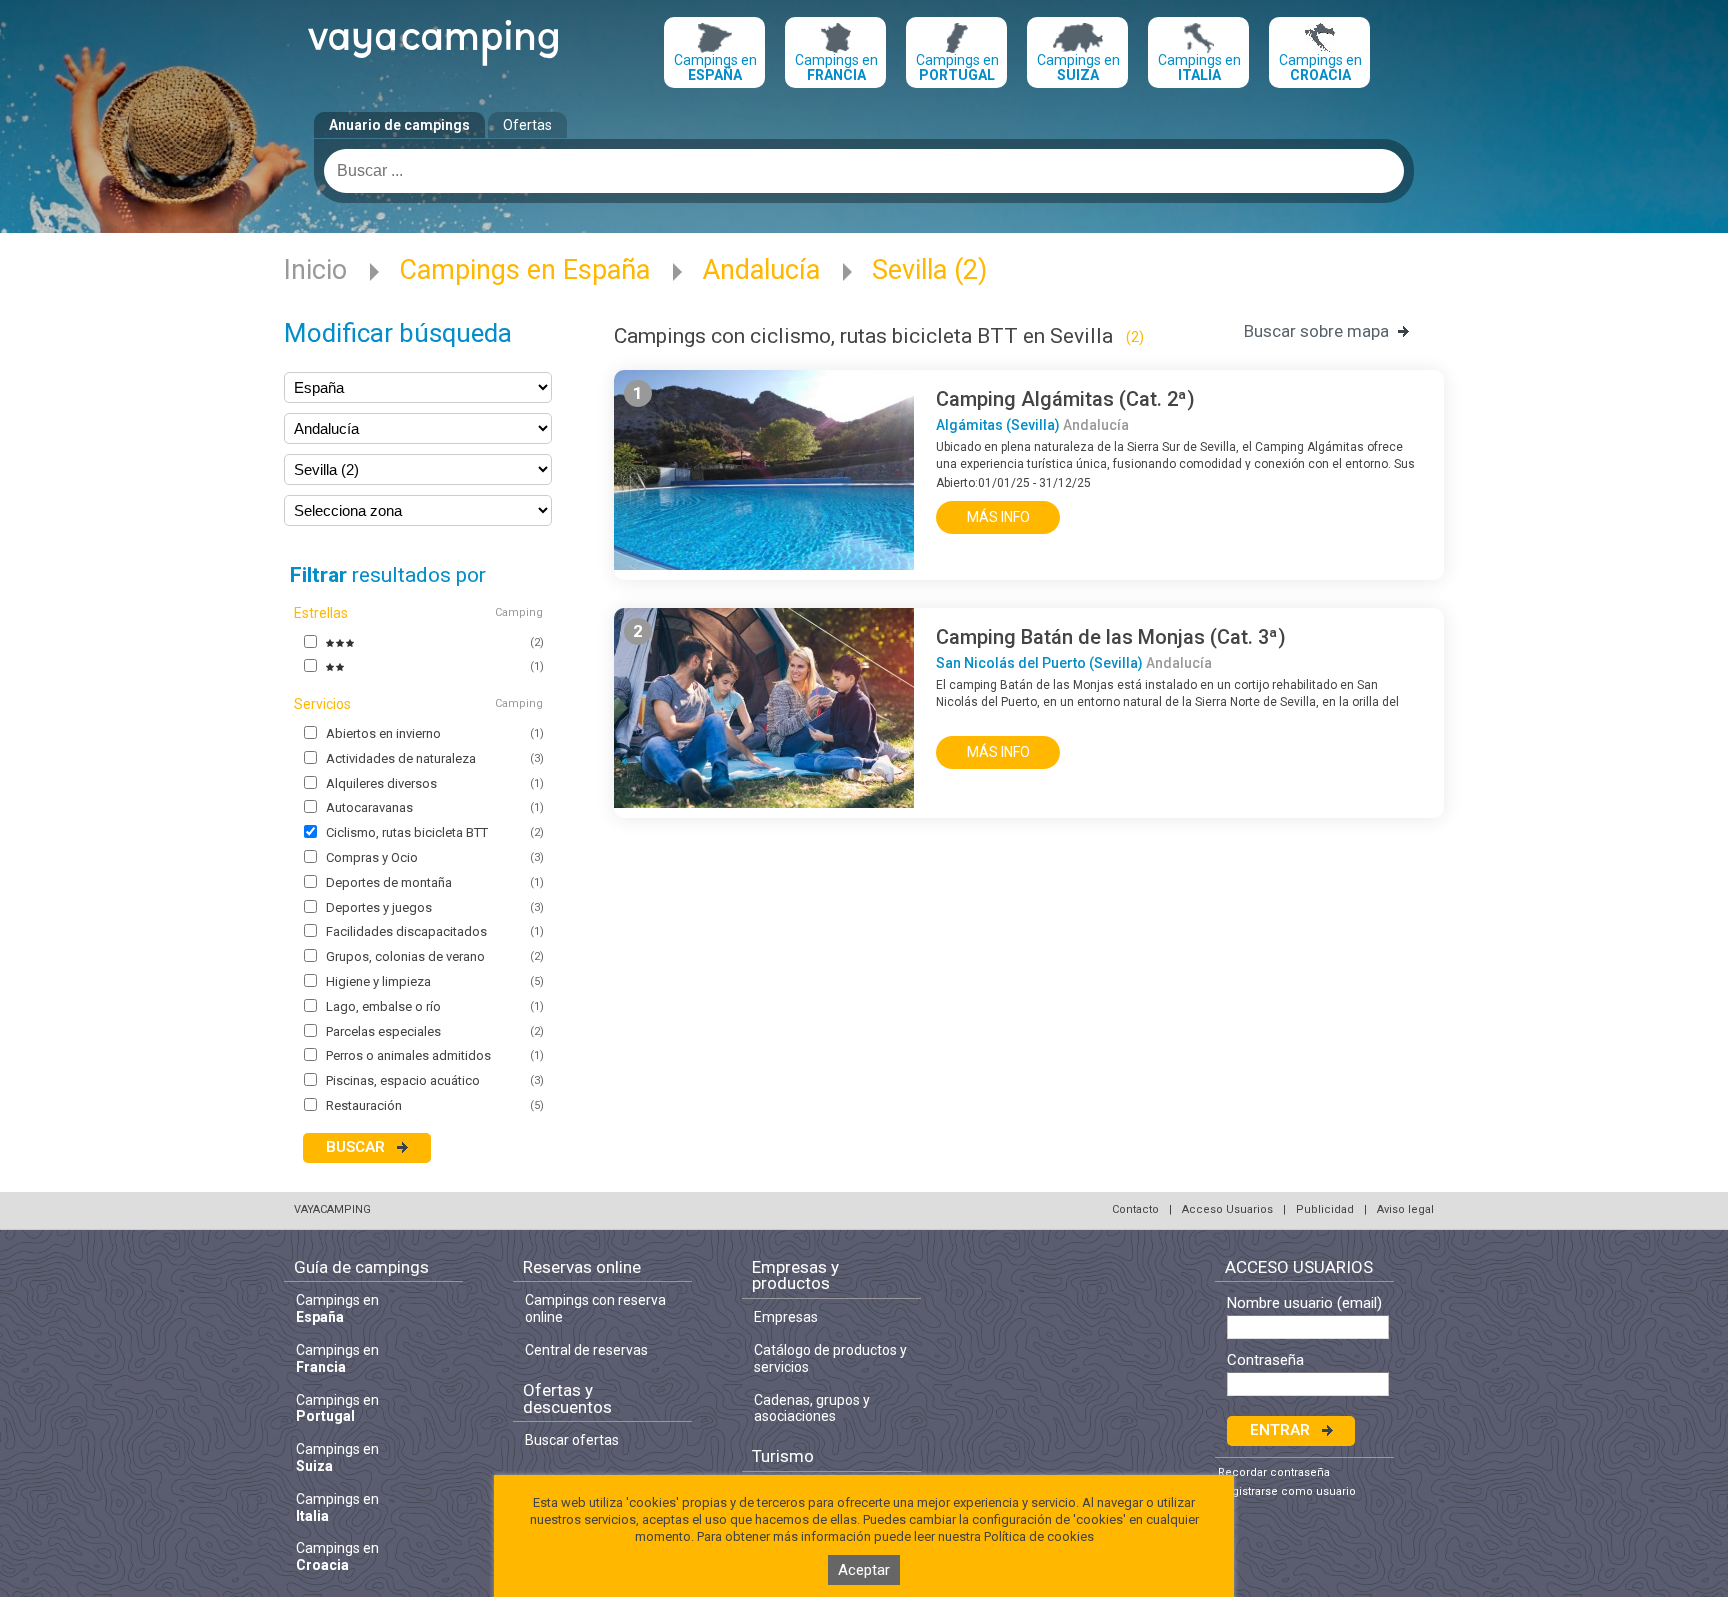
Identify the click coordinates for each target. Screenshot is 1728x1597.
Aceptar (864, 1570)
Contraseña (1265, 1360)
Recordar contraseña (1274, 1472)
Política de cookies (1039, 1536)
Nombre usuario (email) (1304, 1303)
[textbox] (864, 171)
